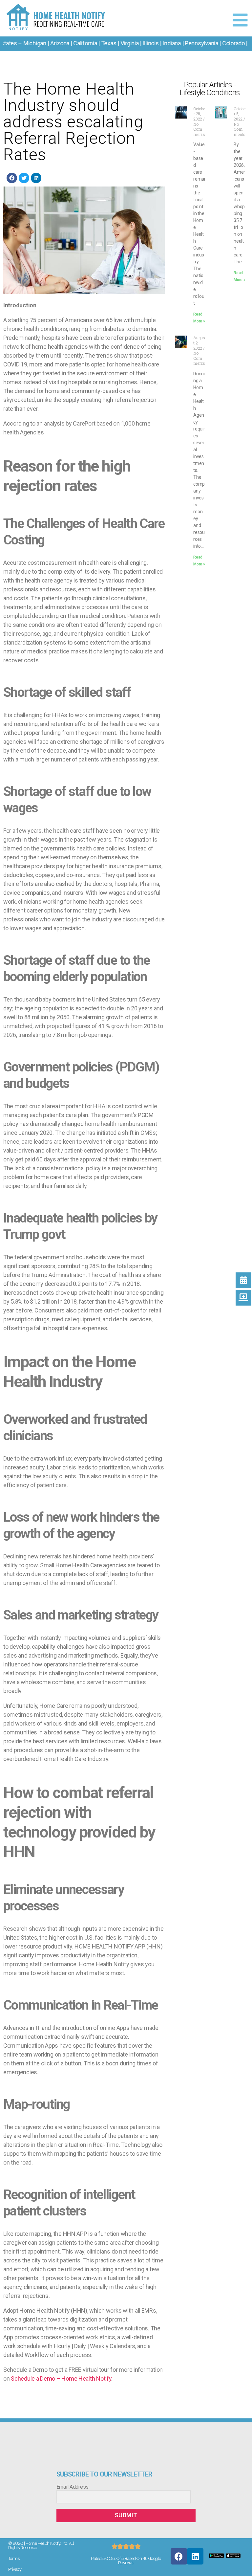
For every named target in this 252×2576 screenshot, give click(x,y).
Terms (14, 2558)
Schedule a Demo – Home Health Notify (61, 2378)
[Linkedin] (195, 2556)
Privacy (15, 2569)
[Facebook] (179, 2556)
